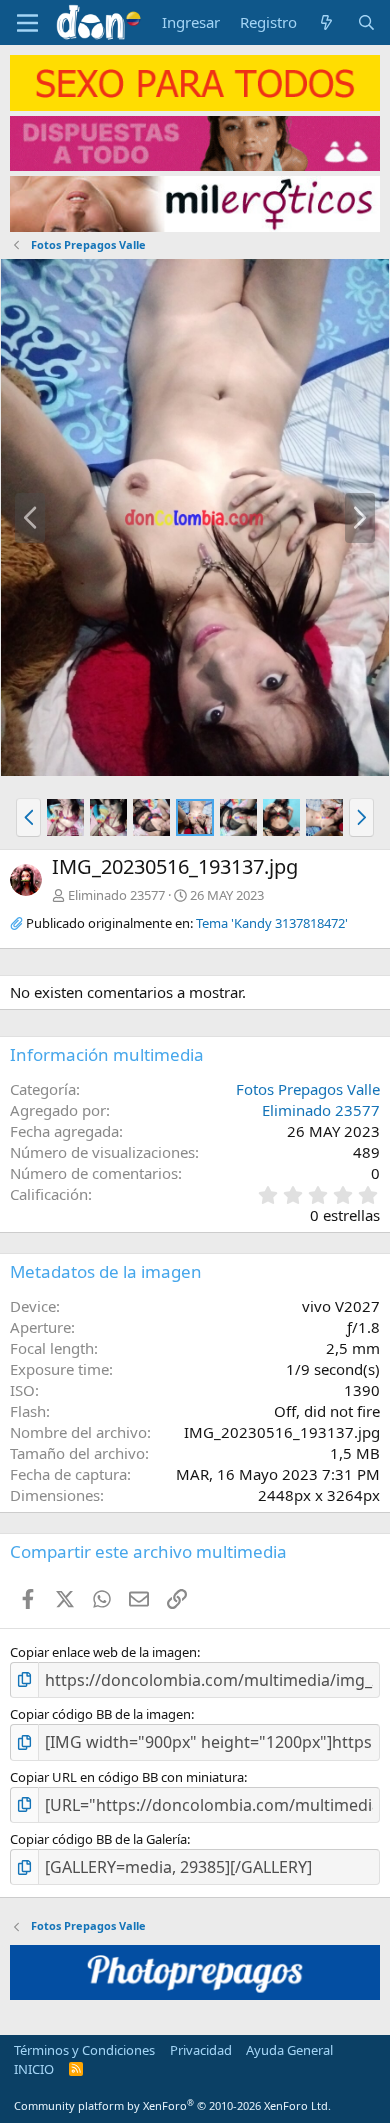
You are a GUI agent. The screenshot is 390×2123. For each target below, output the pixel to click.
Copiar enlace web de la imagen (103, 1652)
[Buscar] (366, 22)
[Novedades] (326, 22)
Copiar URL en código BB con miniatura (127, 1777)
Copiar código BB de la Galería (98, 1839)
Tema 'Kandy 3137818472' (272, 923)
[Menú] (27, 23)
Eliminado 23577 (116, 895)
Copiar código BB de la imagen (100, 1714)
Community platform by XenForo (172, 2105)
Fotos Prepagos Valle (308, 1089)
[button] (28, 817)
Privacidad (201, 2050)
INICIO (34, 2069)
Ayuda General (289, 2050)
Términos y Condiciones (84, 2050)
